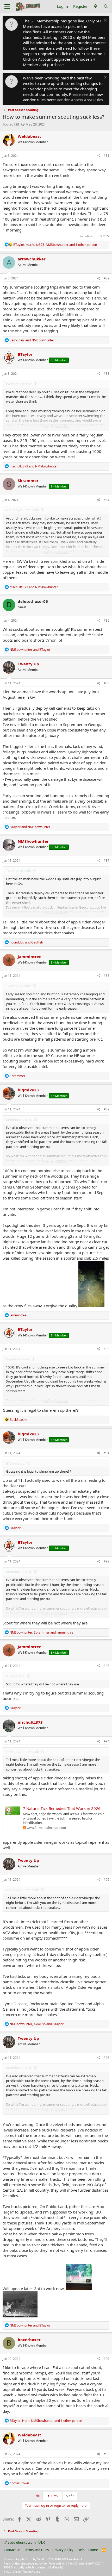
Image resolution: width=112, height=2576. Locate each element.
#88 (107, 976)
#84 (107, 500)
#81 (107, 156)
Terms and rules (36, 2550)
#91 (107, 1453)
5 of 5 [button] (70, 2496)
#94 (107, 1741)
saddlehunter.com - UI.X (26, 2542)
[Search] (106, 6)
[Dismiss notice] (105, 21)
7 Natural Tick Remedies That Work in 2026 (62, 1808)
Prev (54, 2496)
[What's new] (95, 6)
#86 (107, 683)
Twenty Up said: (18, 871)
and (32, 340)
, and (42, 1632)
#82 (107, 278)
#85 (107, 620)
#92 (107, 1561)
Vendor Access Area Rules (80, 100)
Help (81, 2550)
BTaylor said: (16, 1463)
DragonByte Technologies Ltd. (31, 2567)
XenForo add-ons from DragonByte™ (69, 2563)
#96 (107, 2058)
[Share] (99, 156)
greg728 (13, 124)
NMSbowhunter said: (22, 510)
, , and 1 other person (55, 245)
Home (93, 2550)
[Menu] (7, 7)
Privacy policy (63, 2550)
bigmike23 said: (18, 1359)
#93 (107, 1666)
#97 (107, 2359)
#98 (107, 2454)
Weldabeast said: (19, 384)
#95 (107, 1880)
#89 (107, 1109)
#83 (107, 374)
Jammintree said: (19, 1120)
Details (58, 2567)
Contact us (12, 2550)
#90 (107, 1349)
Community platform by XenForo (45, 2559)
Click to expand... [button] (56, 426)
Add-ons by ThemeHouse (23, 2571)
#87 (107, 861)
